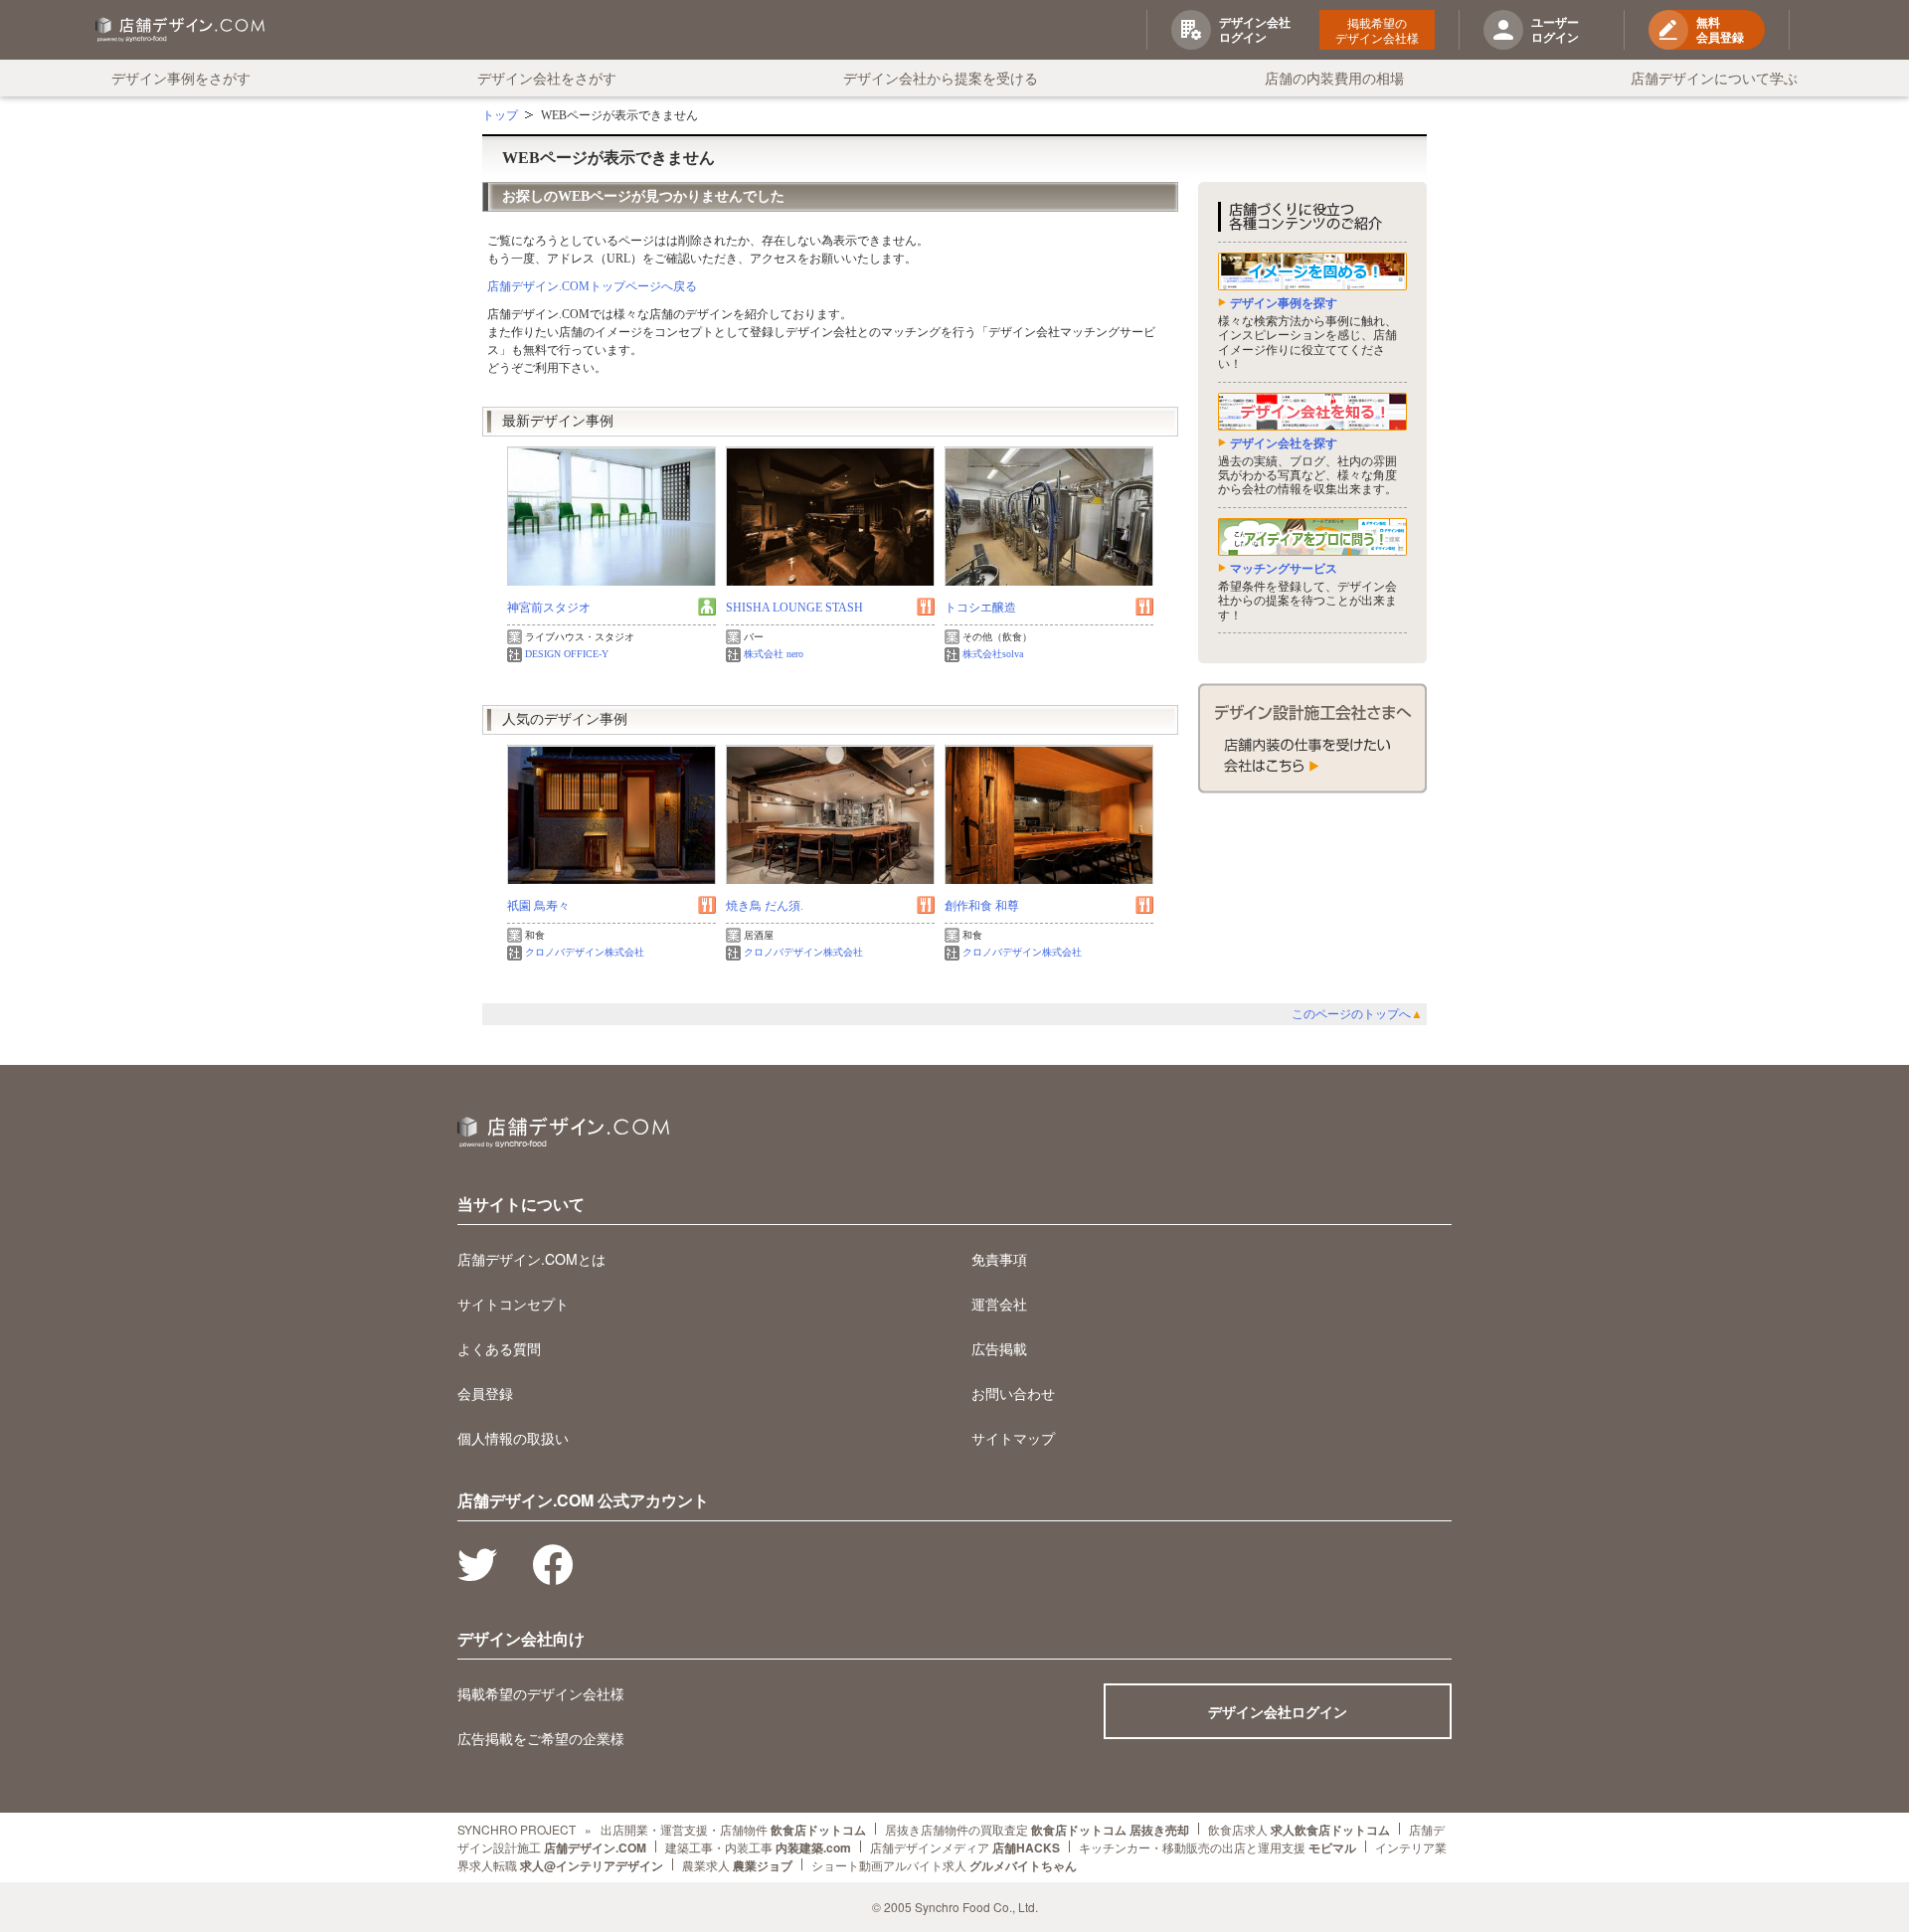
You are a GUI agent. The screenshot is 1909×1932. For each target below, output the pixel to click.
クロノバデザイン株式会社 (585, 952)
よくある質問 (499, 1348)
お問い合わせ (1013, 1393)
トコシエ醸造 (980, 608)
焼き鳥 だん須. (765, 906)
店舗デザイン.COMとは (531, 1259)
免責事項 (999, 1259)
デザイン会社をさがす (547, 78)
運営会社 (999, 1304)
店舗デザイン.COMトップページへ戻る (592, 286)
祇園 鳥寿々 (538, 906)
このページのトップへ (1357, 1014)
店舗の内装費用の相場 (1334, 78)
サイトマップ (1013, 1438)
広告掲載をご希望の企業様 (541, 1738)
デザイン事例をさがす (181, 78)
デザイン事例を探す (1284, 303)
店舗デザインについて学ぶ (1714, 78)
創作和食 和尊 (982, 906)
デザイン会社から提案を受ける (941, 78)
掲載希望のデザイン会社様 (1377, 30)
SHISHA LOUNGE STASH (794, 608)
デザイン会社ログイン (1278, 1711)
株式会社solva (993, 654)
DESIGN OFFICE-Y (567, 654)
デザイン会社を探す (1284, 443)
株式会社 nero (774, 654)
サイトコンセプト (513, 1304)
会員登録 (485, 1393)
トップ (500, 115)
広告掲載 (999, 1348)
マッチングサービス (1284, 569)
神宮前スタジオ (549, 608)
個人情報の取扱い (513, 1438)
